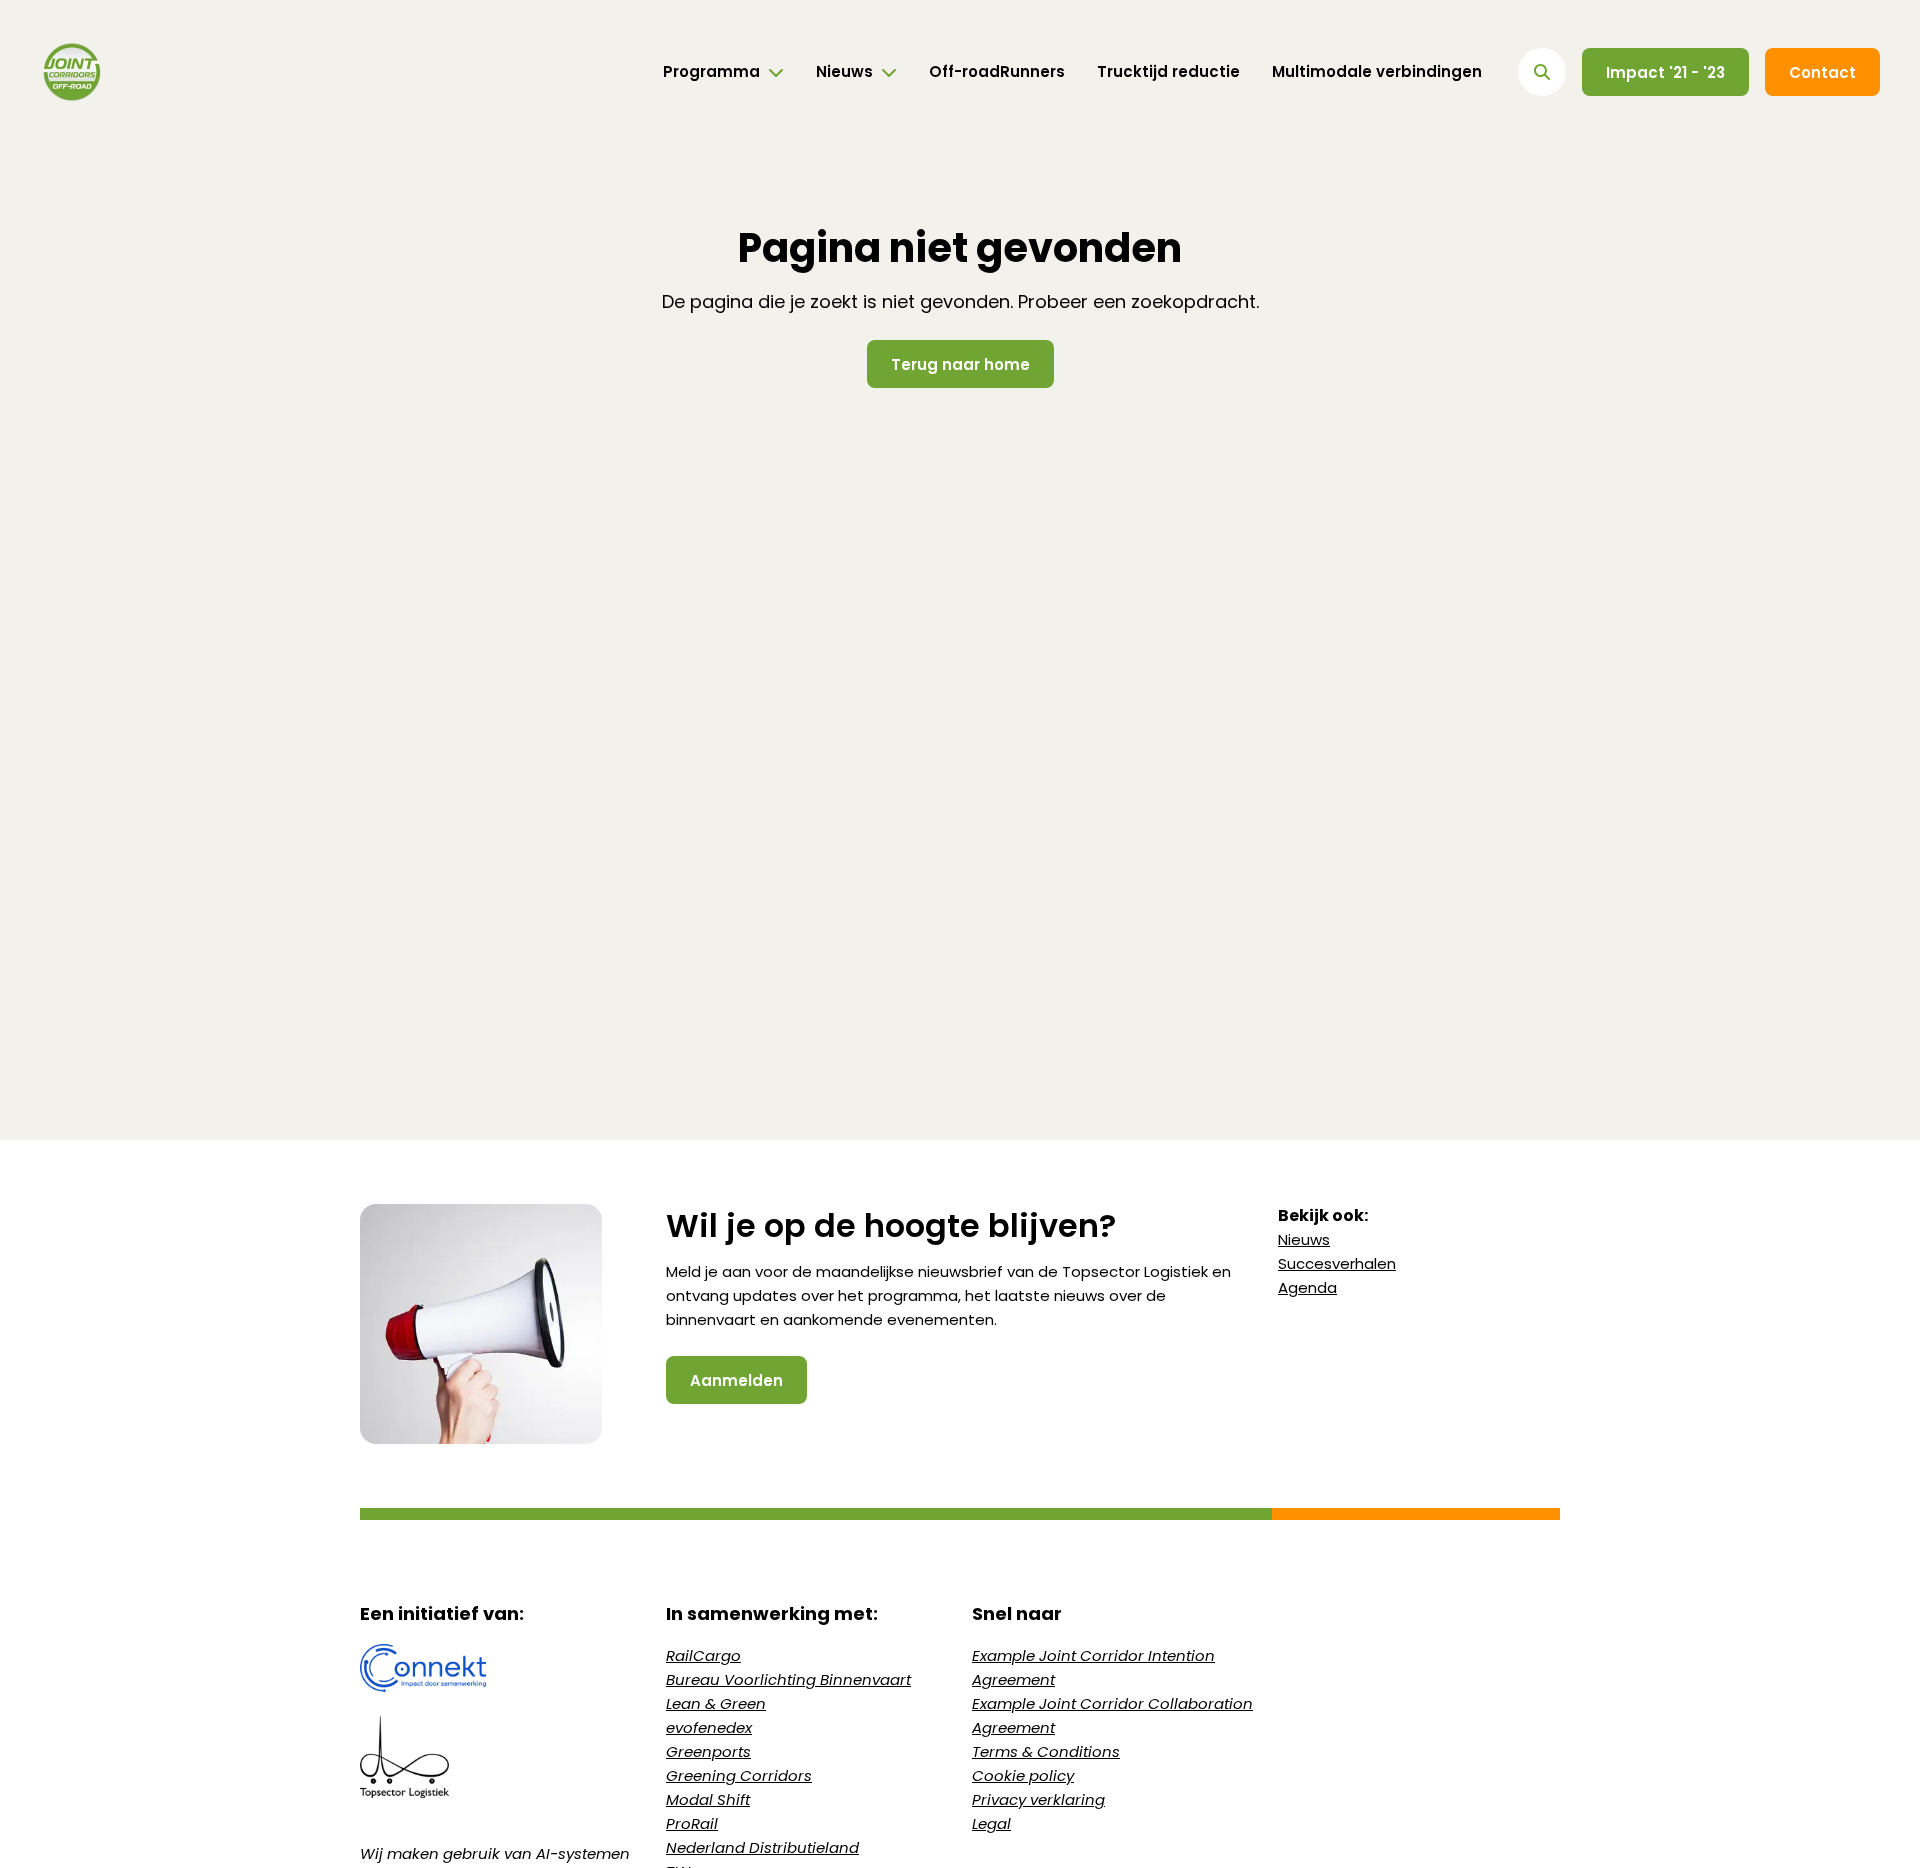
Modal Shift (708, 1799)
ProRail (692, 1823)
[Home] (72, 72)
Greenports (708, 1751)
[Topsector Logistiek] (501, 1757)
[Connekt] (501, 1668)
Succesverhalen (1337, 1263)
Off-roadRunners (997, 71)
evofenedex (709, 1727)
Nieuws (1304, 1239)
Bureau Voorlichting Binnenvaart (788, 1679)
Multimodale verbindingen (1377, 71)
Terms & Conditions (1046, 1751)
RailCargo (703, 1655)
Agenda (1307, 1287)
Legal (991, 1823)
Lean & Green (716, 1703)
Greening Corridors (739, 1775)
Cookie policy (1023, 1775)
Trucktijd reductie (1168, 71)
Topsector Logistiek (1135, 1271)
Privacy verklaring (1038, 1799)
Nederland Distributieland (762, 1847)
